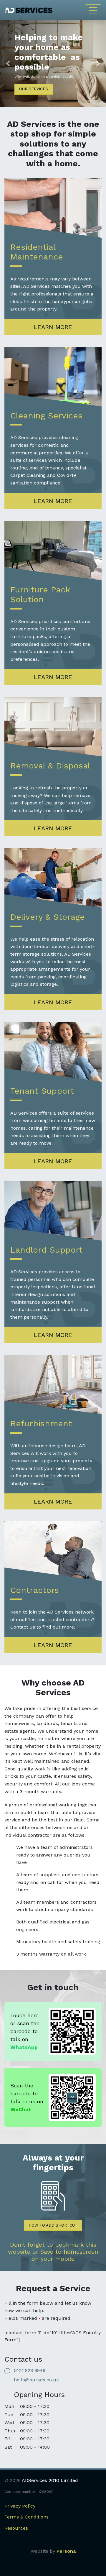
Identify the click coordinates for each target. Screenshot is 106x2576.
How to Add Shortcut (53, 2225)
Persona (66, 2551)
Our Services (34, 89)
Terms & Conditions (26, 2517)
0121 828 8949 (30, 2370)
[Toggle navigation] (93, 10)
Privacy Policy (20, 2506)
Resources (16, 2528)
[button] (8, 64)
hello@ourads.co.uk (36, 2380)
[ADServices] (29, 10)
